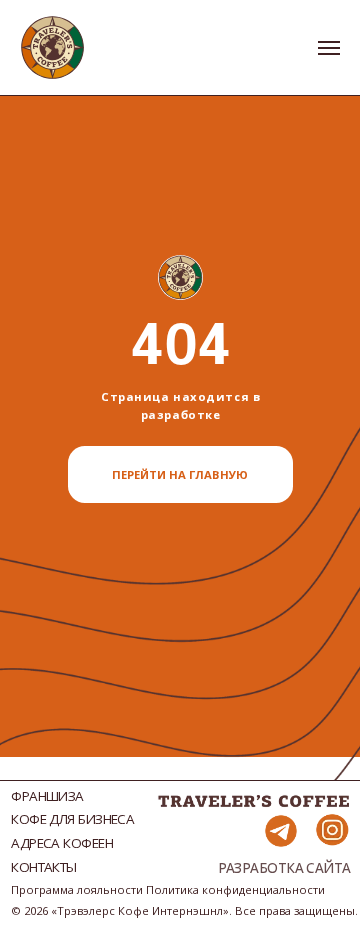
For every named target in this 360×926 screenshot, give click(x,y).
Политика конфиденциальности (235, 889)
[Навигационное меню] (329, 48)
